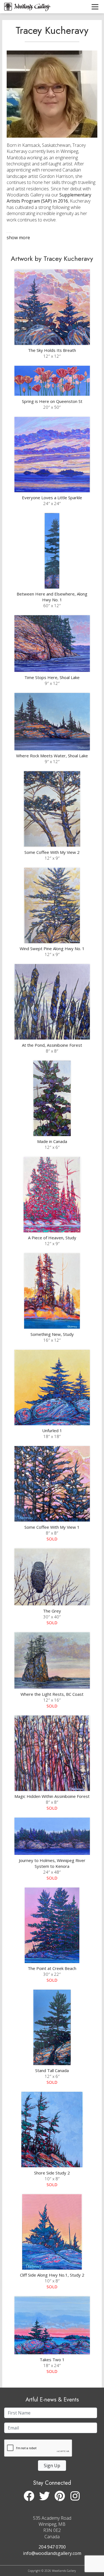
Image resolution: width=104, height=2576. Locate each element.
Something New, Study (52, 1334)
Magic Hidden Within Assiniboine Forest (52, 1796)
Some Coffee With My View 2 (52, 852)
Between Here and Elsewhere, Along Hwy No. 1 (52, 597)
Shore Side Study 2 (52, 2173)
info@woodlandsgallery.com (52, 2553)
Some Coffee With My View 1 (52, 1527)
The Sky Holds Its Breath (52, 350)
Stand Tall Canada (52, 2070)
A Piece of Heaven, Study (52, 1238)
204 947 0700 (52, 2547)
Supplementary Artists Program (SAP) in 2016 (49, 198)
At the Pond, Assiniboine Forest (52, 1045)
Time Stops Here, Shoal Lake (52, 677)
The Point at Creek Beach (52, 1968)
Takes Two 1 (52, 2360)
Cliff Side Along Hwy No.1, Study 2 (52, 2275)
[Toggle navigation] (95, 7)
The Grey (52, 1611)
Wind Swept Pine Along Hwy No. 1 (52, 948)
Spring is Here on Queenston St (52, 401)
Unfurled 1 (52, 1430)
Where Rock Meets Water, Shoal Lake (52, 756)
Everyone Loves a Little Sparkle (52, 498)
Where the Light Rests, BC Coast (52, 1694)
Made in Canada (52, 1141)
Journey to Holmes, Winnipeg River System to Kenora (52, 1863)
